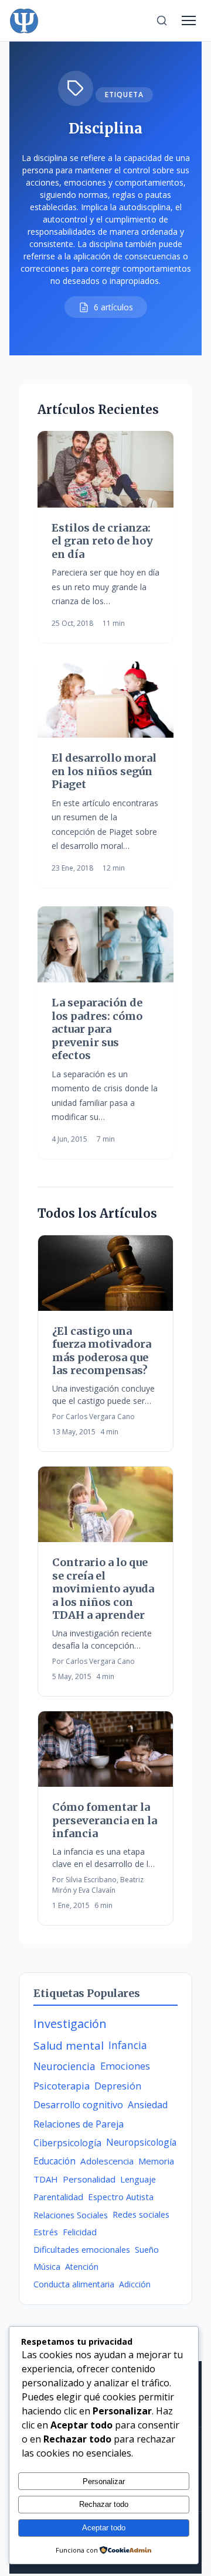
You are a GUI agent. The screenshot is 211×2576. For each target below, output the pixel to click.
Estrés (46, 2232)
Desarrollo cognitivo (78, 2105)
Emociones (125, 2066)
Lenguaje (138, 2179)
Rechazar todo (104, 2504)
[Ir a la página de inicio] (24, 20)
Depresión (118, 2086)
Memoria (156, 2161)
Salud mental (69, 2046)
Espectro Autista (121, 2197)
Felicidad (80, 2232)
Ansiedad (148, 2105)
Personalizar (104, 2481)
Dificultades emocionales (82, 2250)
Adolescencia (107, 2161)
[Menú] (189, 20)
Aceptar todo (104, 2528)
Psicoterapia (62, 2086)
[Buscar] (162, 20)
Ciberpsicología (67, 2143)
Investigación (70, 2024)
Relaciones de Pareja (79, 2124)
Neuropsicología (141, 2142)
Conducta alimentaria (74, 2284)
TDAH (46, 2179)
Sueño (147, 2250)
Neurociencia (64, 2066)
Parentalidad (58, 2197)
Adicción (135, 2284)
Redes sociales (141, 2214)
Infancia (128, 2045)
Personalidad (89, 2179)
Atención (82, 2267)
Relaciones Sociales (71, 2215)
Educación (55, 2161)
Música (47, 2267)
